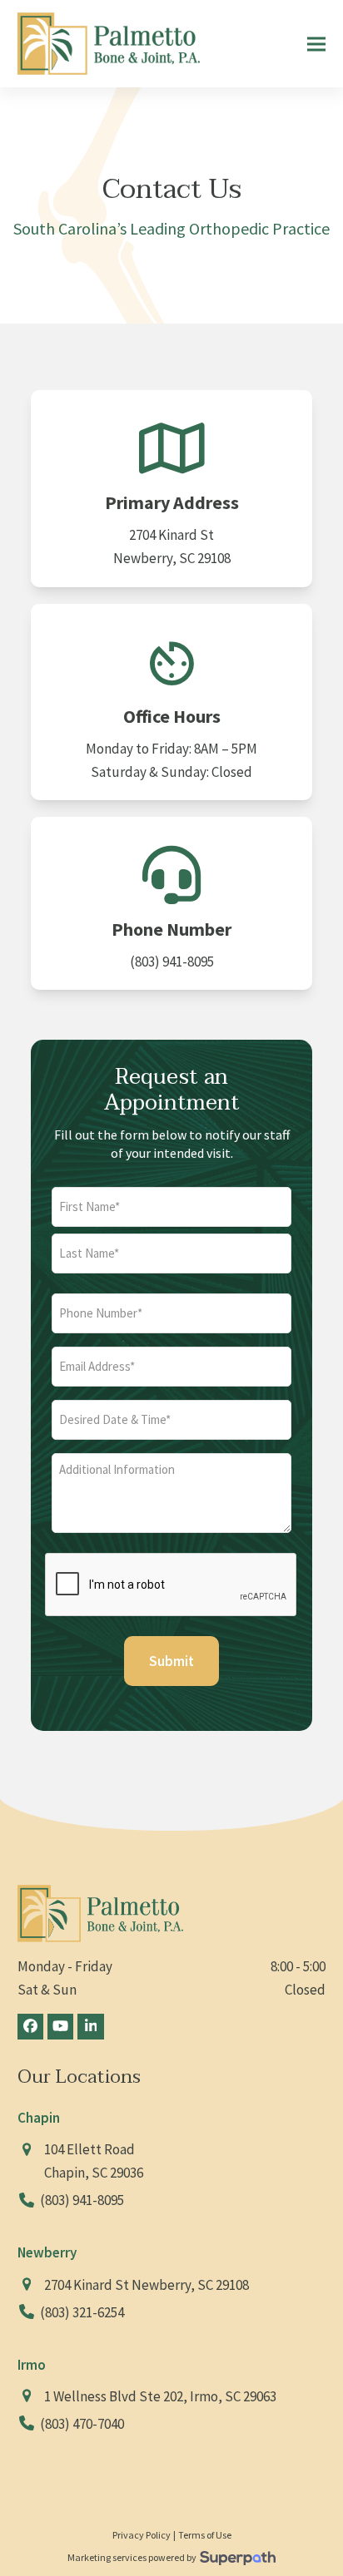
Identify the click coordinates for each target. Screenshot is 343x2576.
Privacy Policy (142, 2535)
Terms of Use (205, 2535)
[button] (316, 44)
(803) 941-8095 (172, 962)
